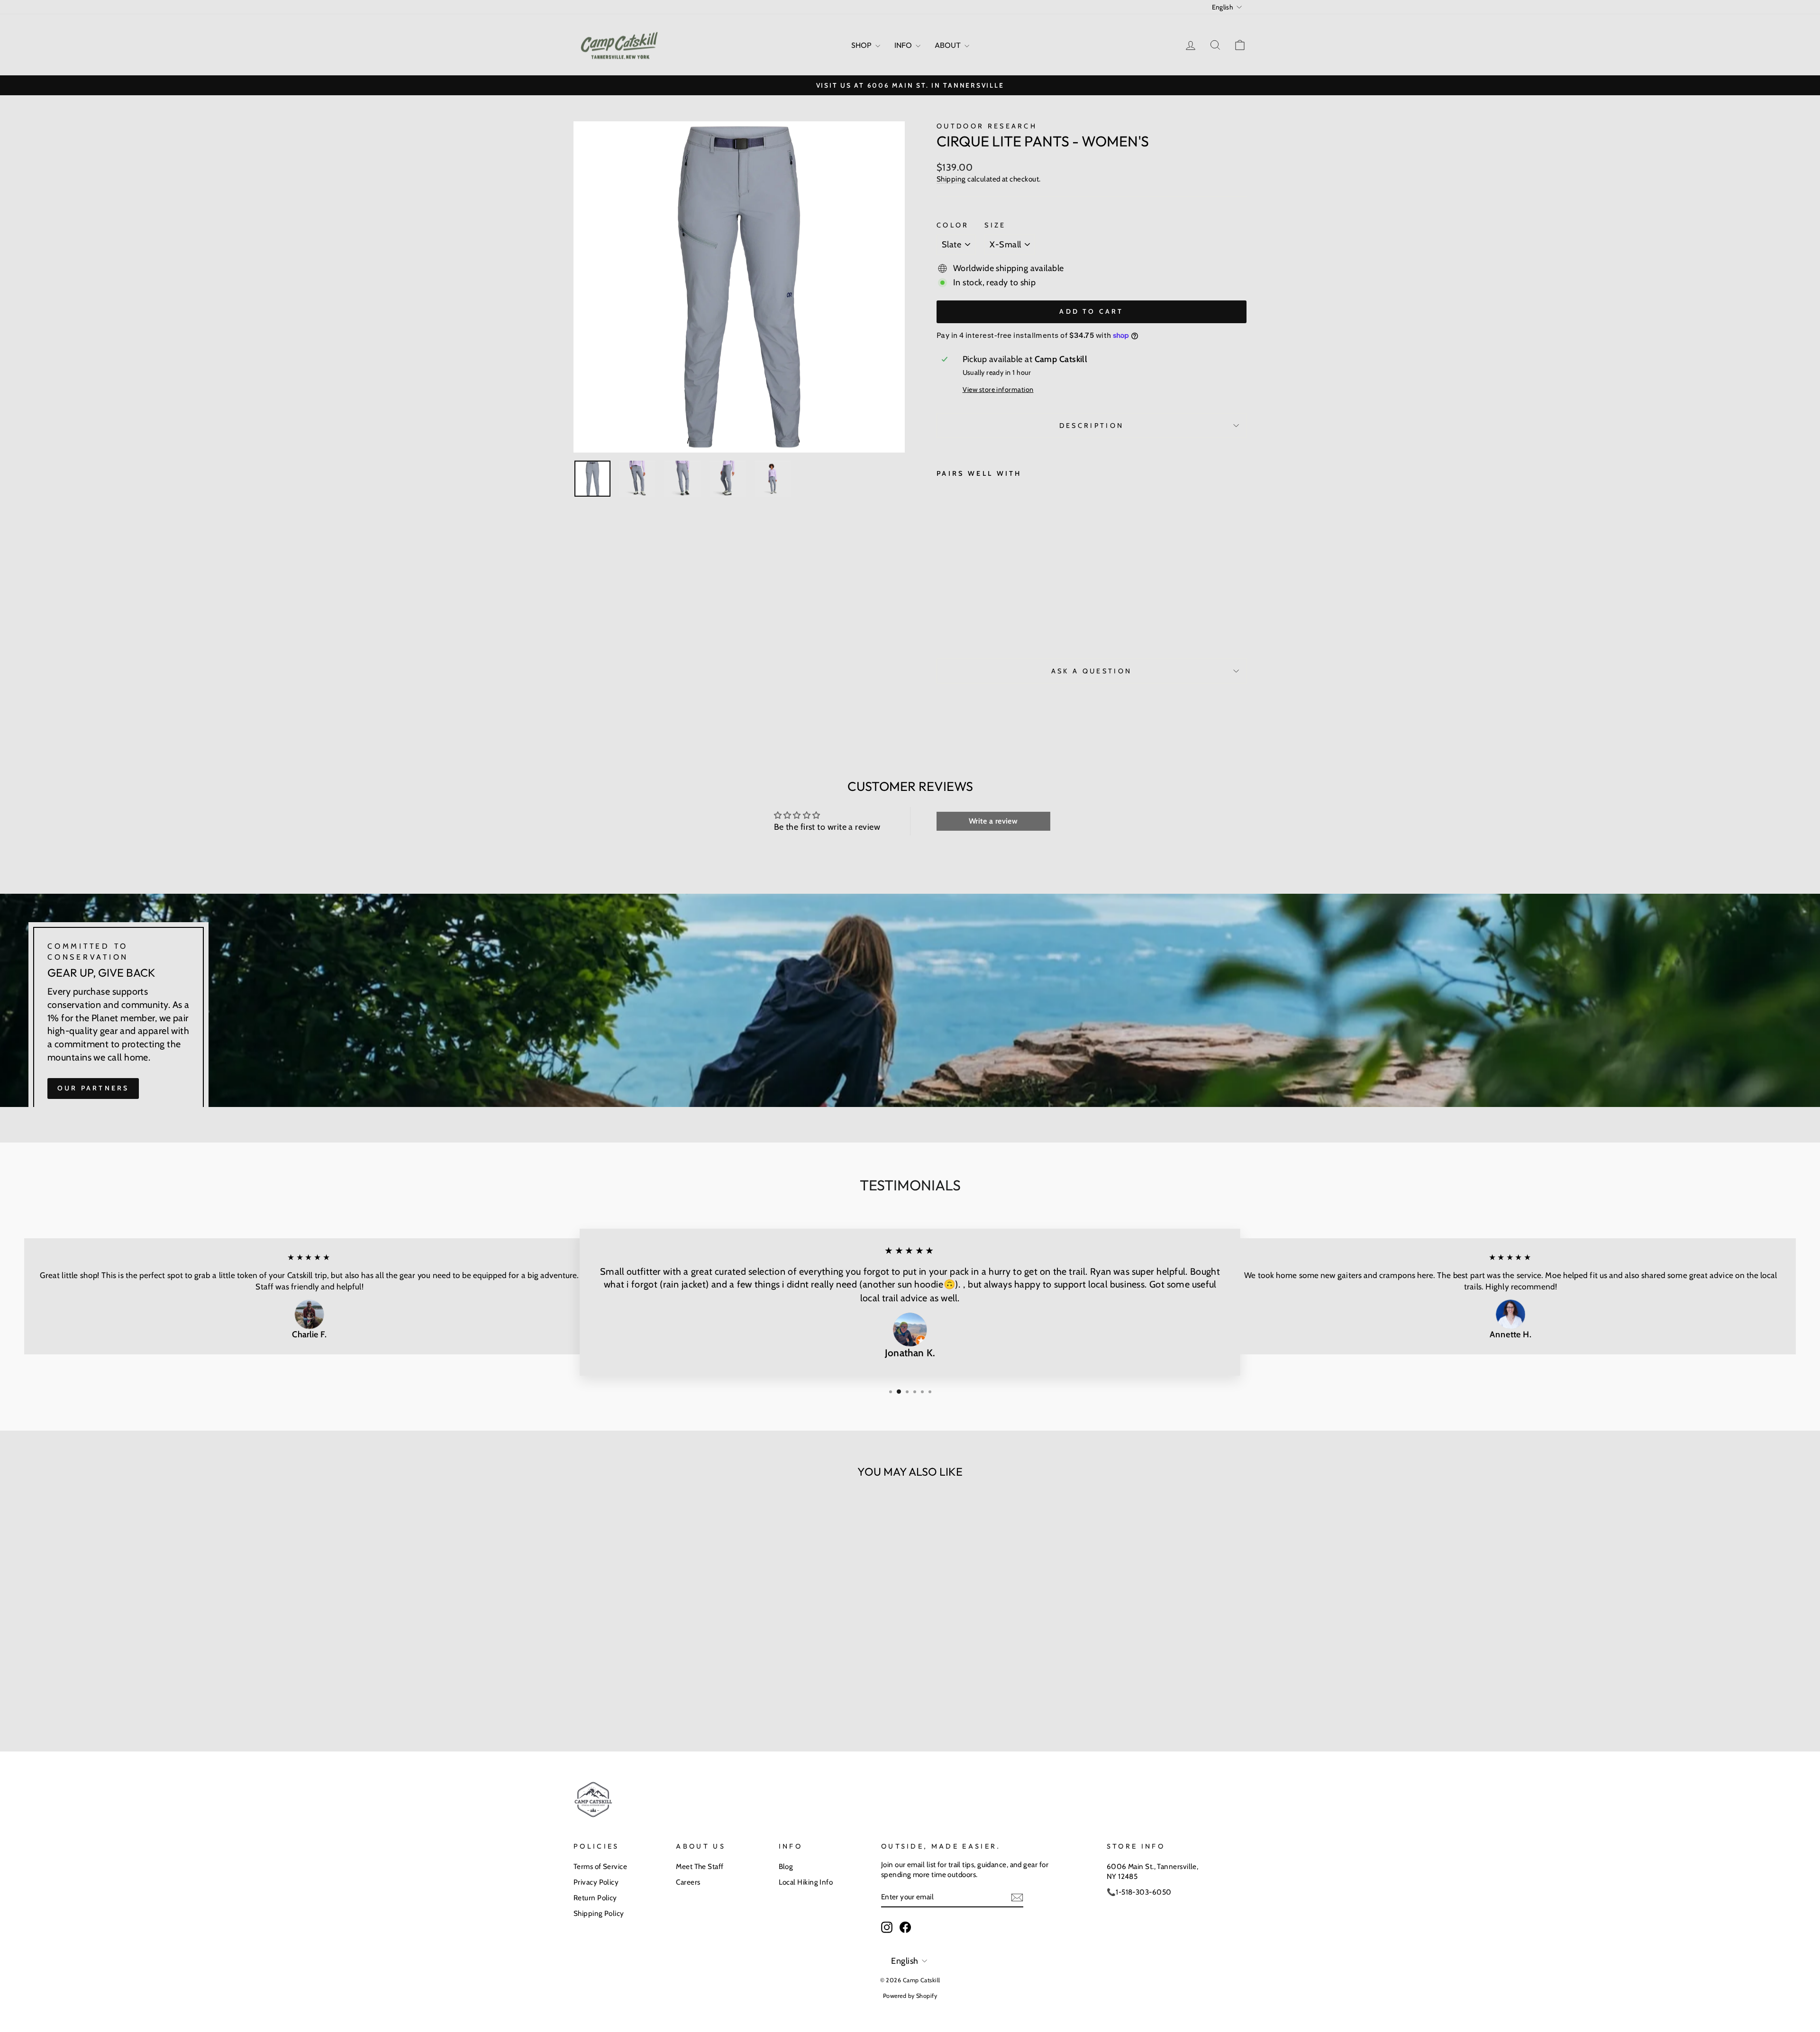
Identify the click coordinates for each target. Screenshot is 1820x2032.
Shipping (951, 179)
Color (953, 225)
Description (1092, 426)
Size (995, 225)
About (948, 45)
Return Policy (595, 1898)
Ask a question (1092, 671)
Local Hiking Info (806, 1882)
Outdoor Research (987, 126)
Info (904, 45)
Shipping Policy (599, 1913)
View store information (998, 390)
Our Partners (93, 1088)
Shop (862, 45)
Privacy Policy (596, 1882)
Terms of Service (600, 1866)
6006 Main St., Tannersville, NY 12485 (1153, 1871)
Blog (786, 1866)
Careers (688, 1882)
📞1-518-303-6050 (1139, 1892)
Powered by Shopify (910, 1996)
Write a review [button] (993, 821)
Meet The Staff (700, 1866)
